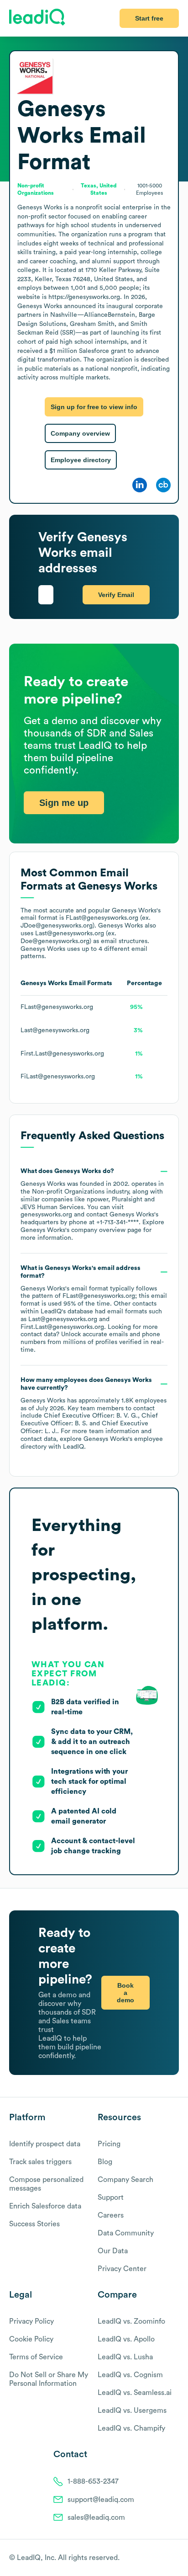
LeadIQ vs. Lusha (125, 2357)
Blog (105, 2162)
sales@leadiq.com (96, 2517)
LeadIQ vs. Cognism (130, 2375)
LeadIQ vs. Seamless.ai (135, 2393)
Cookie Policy (31, 2339)
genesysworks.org (46, 1215)
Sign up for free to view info (94, 407)
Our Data (113, 2251)
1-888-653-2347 (93, 2481)
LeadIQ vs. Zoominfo (131, 2321)
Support (111, 2197)
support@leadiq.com (101, 2500)
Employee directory (81, 460)
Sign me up (64, 803)
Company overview (80, 433)
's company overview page (81, 1230)
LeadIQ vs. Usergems (132, 2411)
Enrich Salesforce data (45, 2206)
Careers (111, 2215)
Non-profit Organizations (68, 1192)
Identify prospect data (45, 2144)
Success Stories (34, 2224)
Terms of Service (36, 2357)
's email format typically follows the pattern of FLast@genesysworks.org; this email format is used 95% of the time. (94, 1309)
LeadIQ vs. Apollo (126, 2339)
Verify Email (116, 595)
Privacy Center (122, 2269)
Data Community (126, 2233)
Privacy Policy (31, 2321)
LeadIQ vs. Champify (131, 2428)
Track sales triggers (40, 2162)
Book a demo (125, 1993)
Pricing (109, 2144)
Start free (149, 18)
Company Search (125, 2180)
